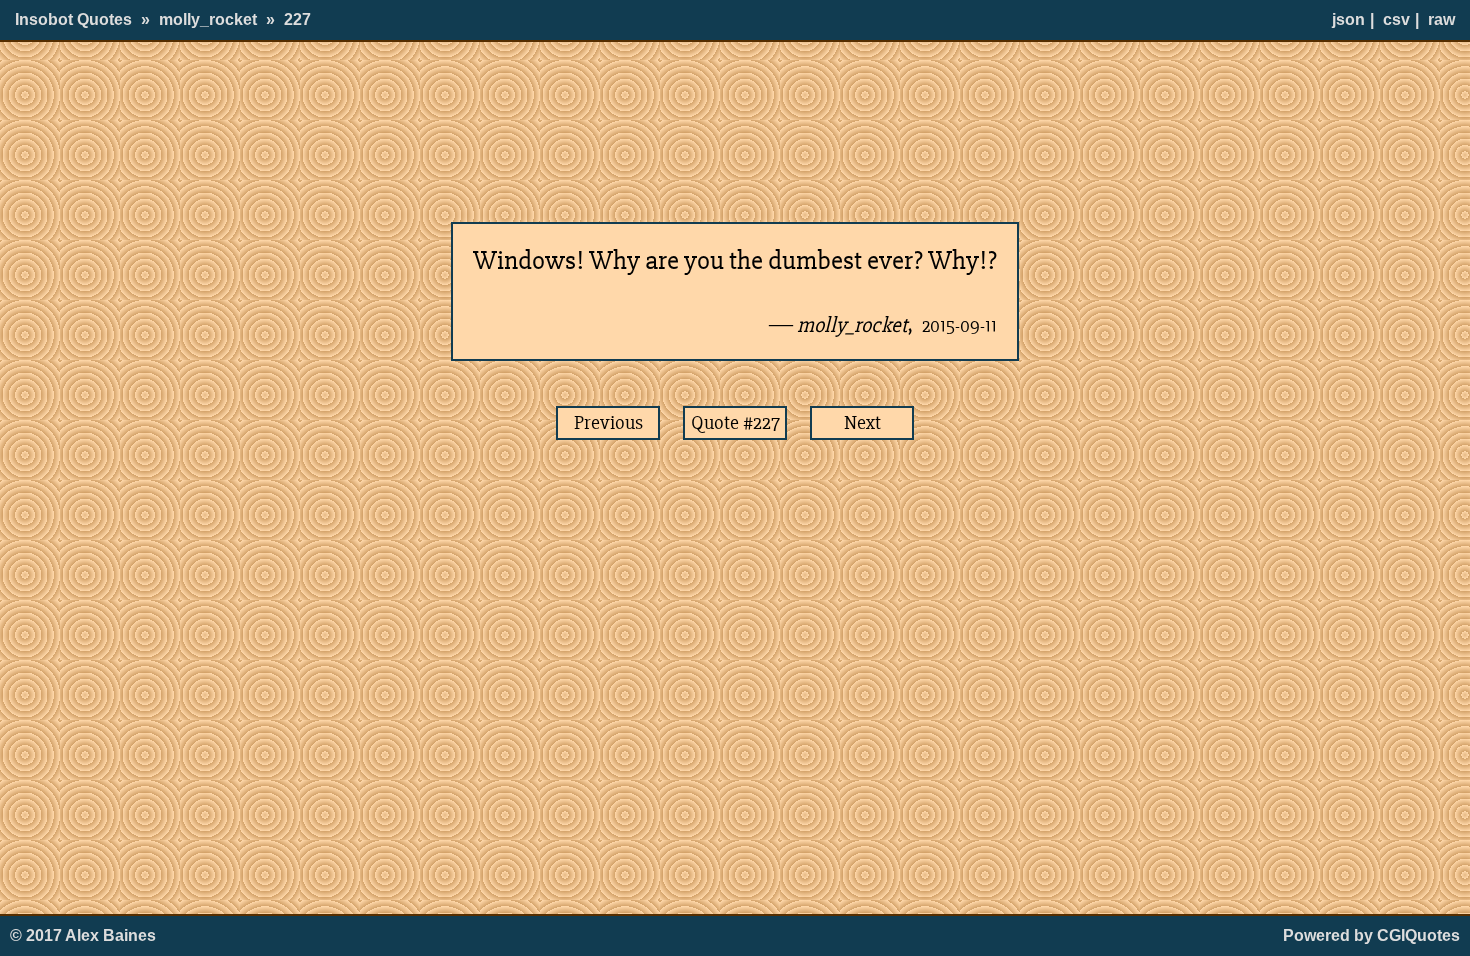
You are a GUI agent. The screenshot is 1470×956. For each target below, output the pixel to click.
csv (1396, 19)
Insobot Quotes (73, 19)
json (1348, 19)
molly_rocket (208, 19)
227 (297, 19)
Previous (608, 422)
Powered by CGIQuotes (1371, 935)
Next (862, 422)
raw (1441, 19)
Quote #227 (735, 422)
